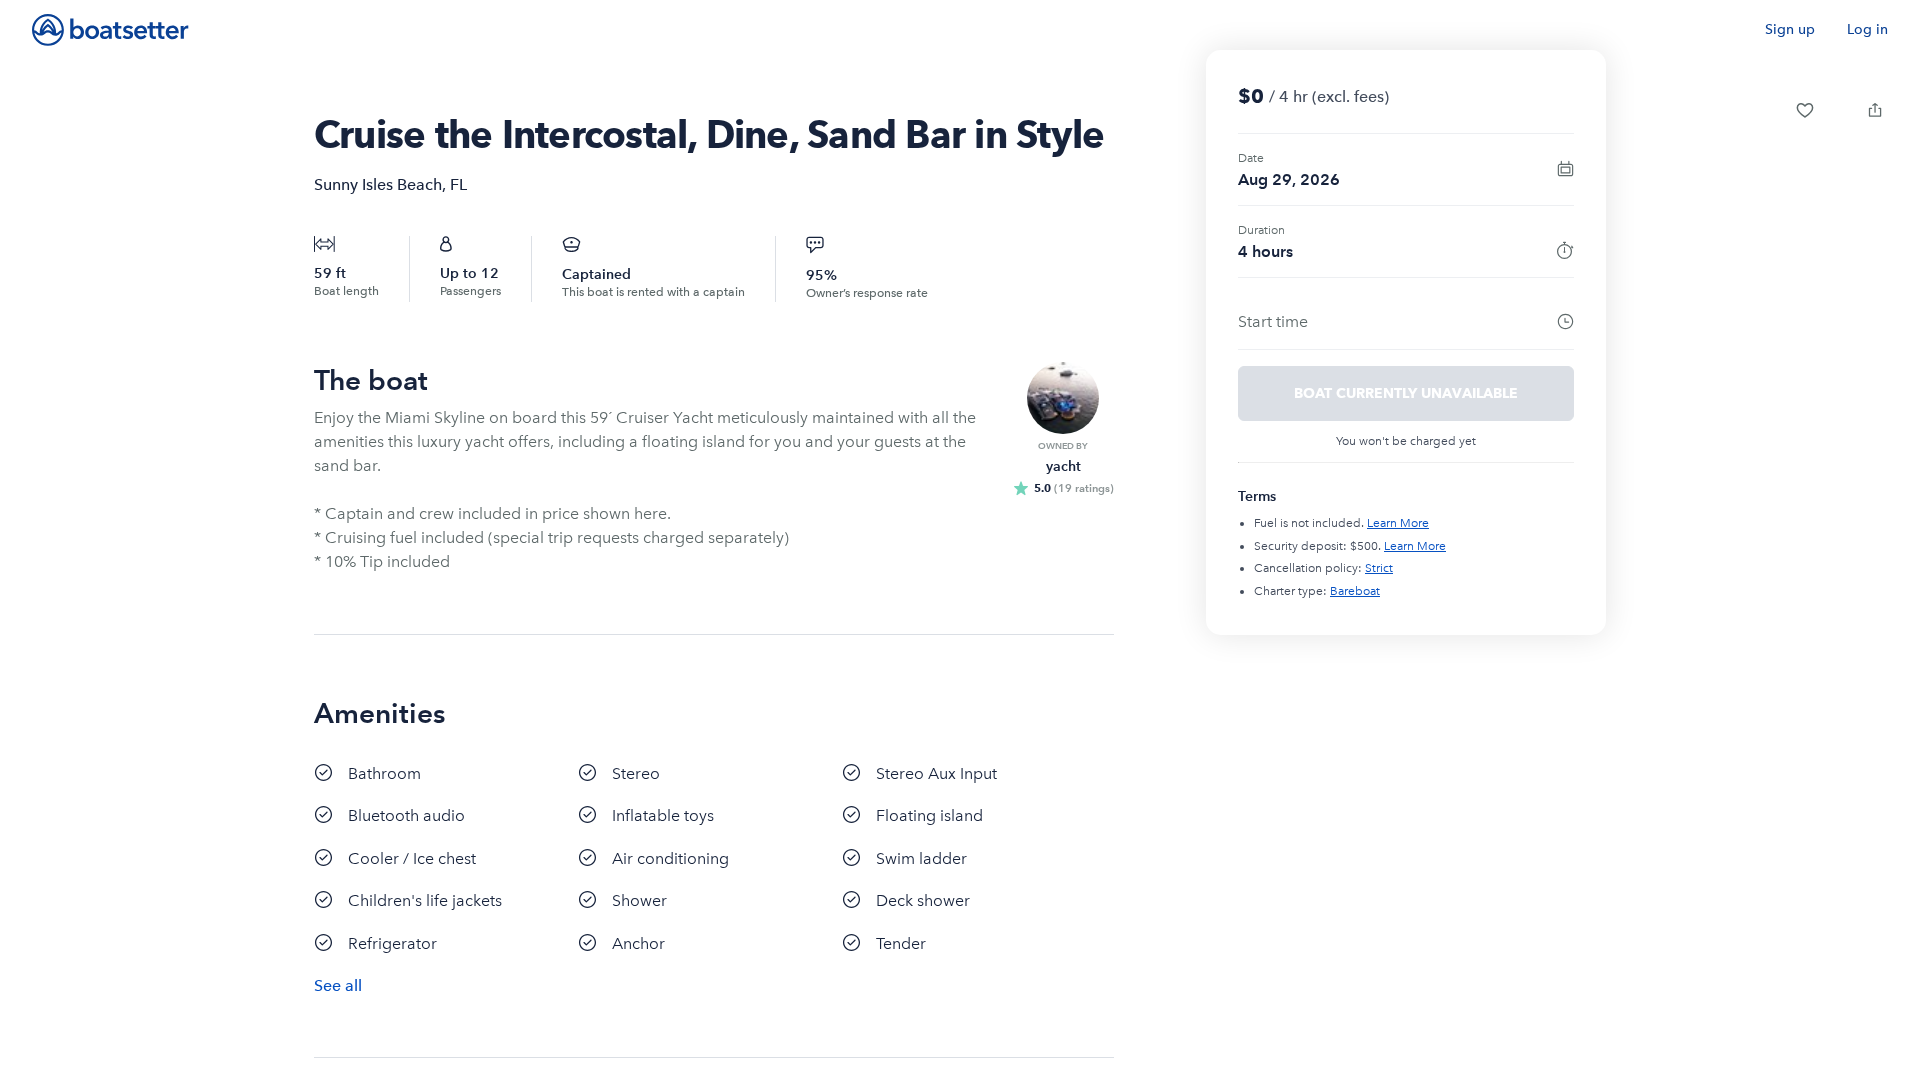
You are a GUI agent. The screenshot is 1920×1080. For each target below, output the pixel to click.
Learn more (1398, 523)
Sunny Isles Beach (378, 184)
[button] (1805, 110)
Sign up (1790, 29)
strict (1379, 568)
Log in (1867, 29)
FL (458, 184)
